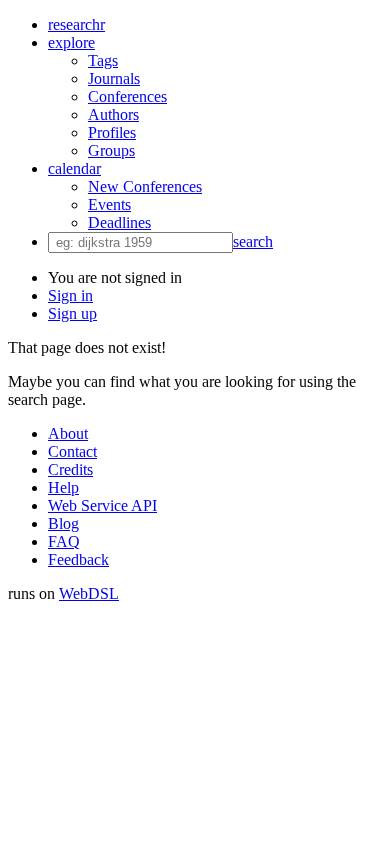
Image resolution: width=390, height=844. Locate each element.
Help (63, 487)
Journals (114, 78)
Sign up (72, 313)
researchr (76, 24)
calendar (74, 168)
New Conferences (145, 186)
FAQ (64, 541)
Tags (103, 60)
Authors (113, 114)
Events (109, 204)
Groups (111, 150)
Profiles (112, 132)
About (68, 433)
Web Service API (102, 505)
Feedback (78, 559)
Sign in (70, 295)
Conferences (127, 96)
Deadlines (119, 222)
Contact (72, 451)
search (253, 241)
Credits (70, 469)
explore (71, 42)
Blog (63, 523)
